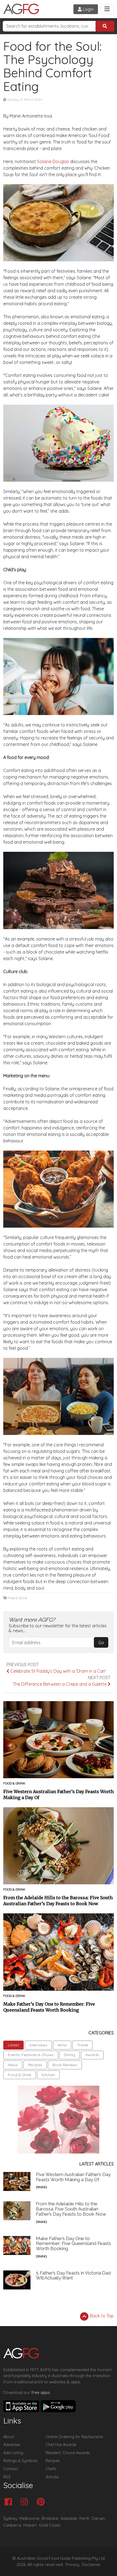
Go (101, 1643)
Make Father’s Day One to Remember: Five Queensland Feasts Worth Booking (49, 2007)
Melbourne (29, 2518)
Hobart (30, 2525)
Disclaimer (91, 2565)
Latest (13, 2045)
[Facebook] (10, 2502)
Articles (52, 2477)
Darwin (98, 2518)
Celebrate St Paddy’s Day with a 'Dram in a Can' (58, 1671)
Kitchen (48, 2075)
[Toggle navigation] (107, 9)
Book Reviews (65, 2065)
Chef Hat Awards (61, 2445)
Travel (82, 2045)
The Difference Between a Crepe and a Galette (60, 1684)
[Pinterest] (42, 2502)
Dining (70, 2055)
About (9, 2437)
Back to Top (101, 2316)
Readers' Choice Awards (68, 2453)
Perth (84, 2518)
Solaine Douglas (53, 161)
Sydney (10, 2518)
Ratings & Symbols (20, 2461)
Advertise (12, 2445)
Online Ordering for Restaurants (74, 2437)
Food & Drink (18, 1598)
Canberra (12, 2525)
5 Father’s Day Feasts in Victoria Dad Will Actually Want (73, 2275)
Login (88, 9)
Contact (11, 2469)
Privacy (73, 2565)
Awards (92, 2055)
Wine (62, 2045)
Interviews (38, 2045)
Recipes (35, 2065)
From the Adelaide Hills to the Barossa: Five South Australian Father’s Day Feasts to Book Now (58, 1901)
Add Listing (13, 2453)
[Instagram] (26, 2502)
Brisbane (50, 2518)
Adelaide (69, 2518)
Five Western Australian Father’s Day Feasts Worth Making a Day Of (59, 1794)
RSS (7, 2477)
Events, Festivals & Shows (31, 2055)
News (13, 2065)
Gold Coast (50, 2525)
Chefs (51, 2469)
